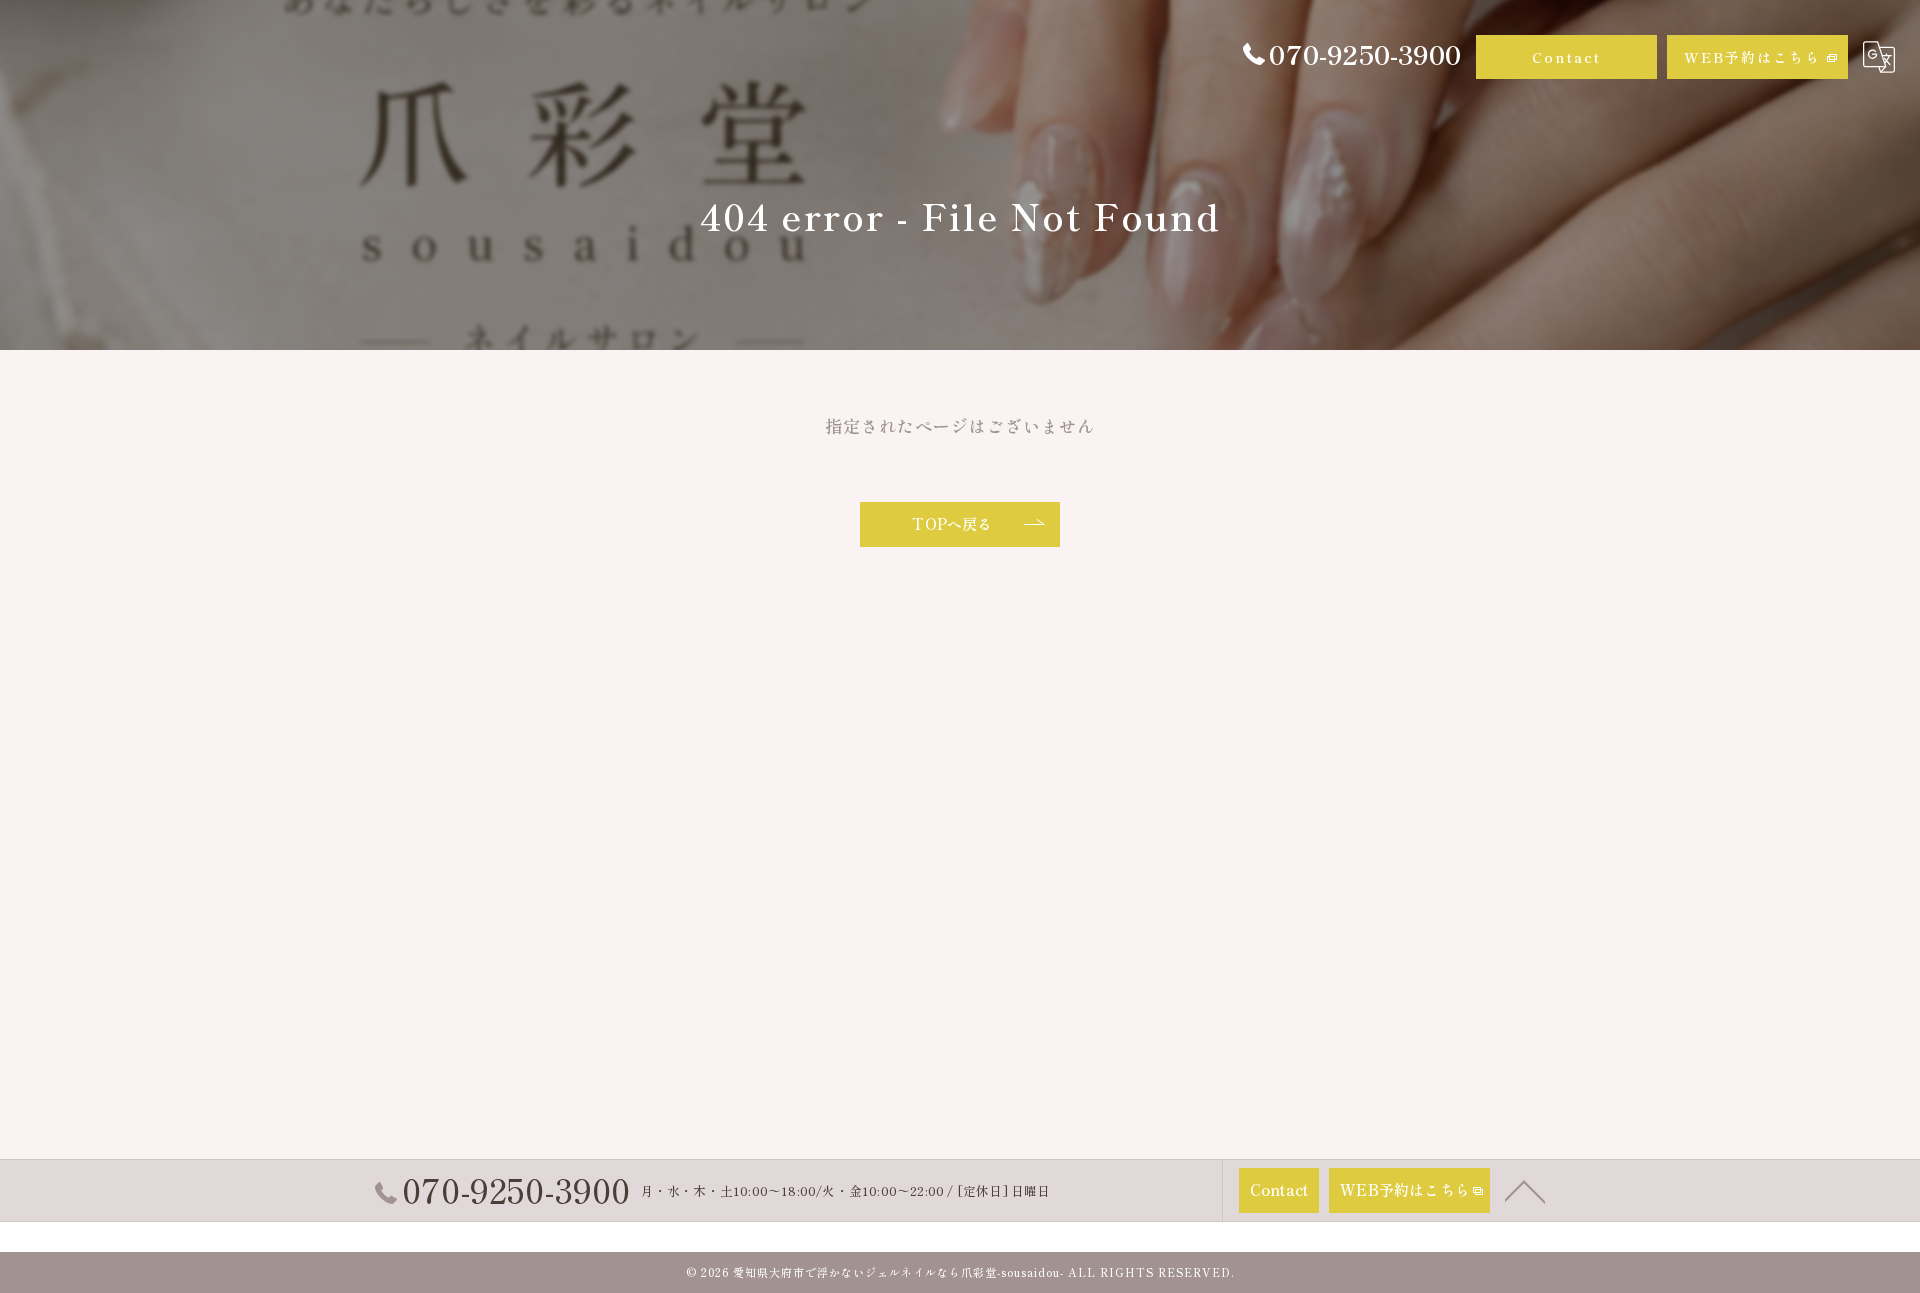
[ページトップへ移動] (1525, 1190)
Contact (1566, 57)
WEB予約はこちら (1752, 57)
